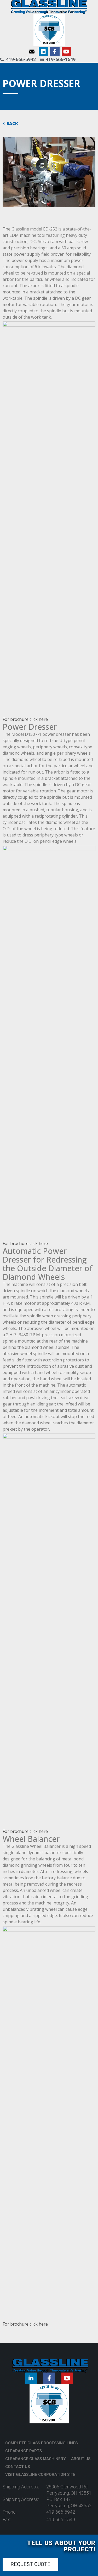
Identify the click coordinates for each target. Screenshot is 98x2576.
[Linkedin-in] (31, 2378)
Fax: (7, 2519)
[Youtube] (66, 52)
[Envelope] (32, 52)
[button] (30, 2564)
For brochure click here (25, 719)
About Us (81, 2459)
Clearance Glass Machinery (36, 2459)
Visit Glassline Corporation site (40, 2475)
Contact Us (18, 2467)
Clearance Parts (24, 2451)
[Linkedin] (43, 52)
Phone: (10, 2512)
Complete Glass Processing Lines (41, 2443)
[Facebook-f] (55, 52)
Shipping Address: (21, 2487)
